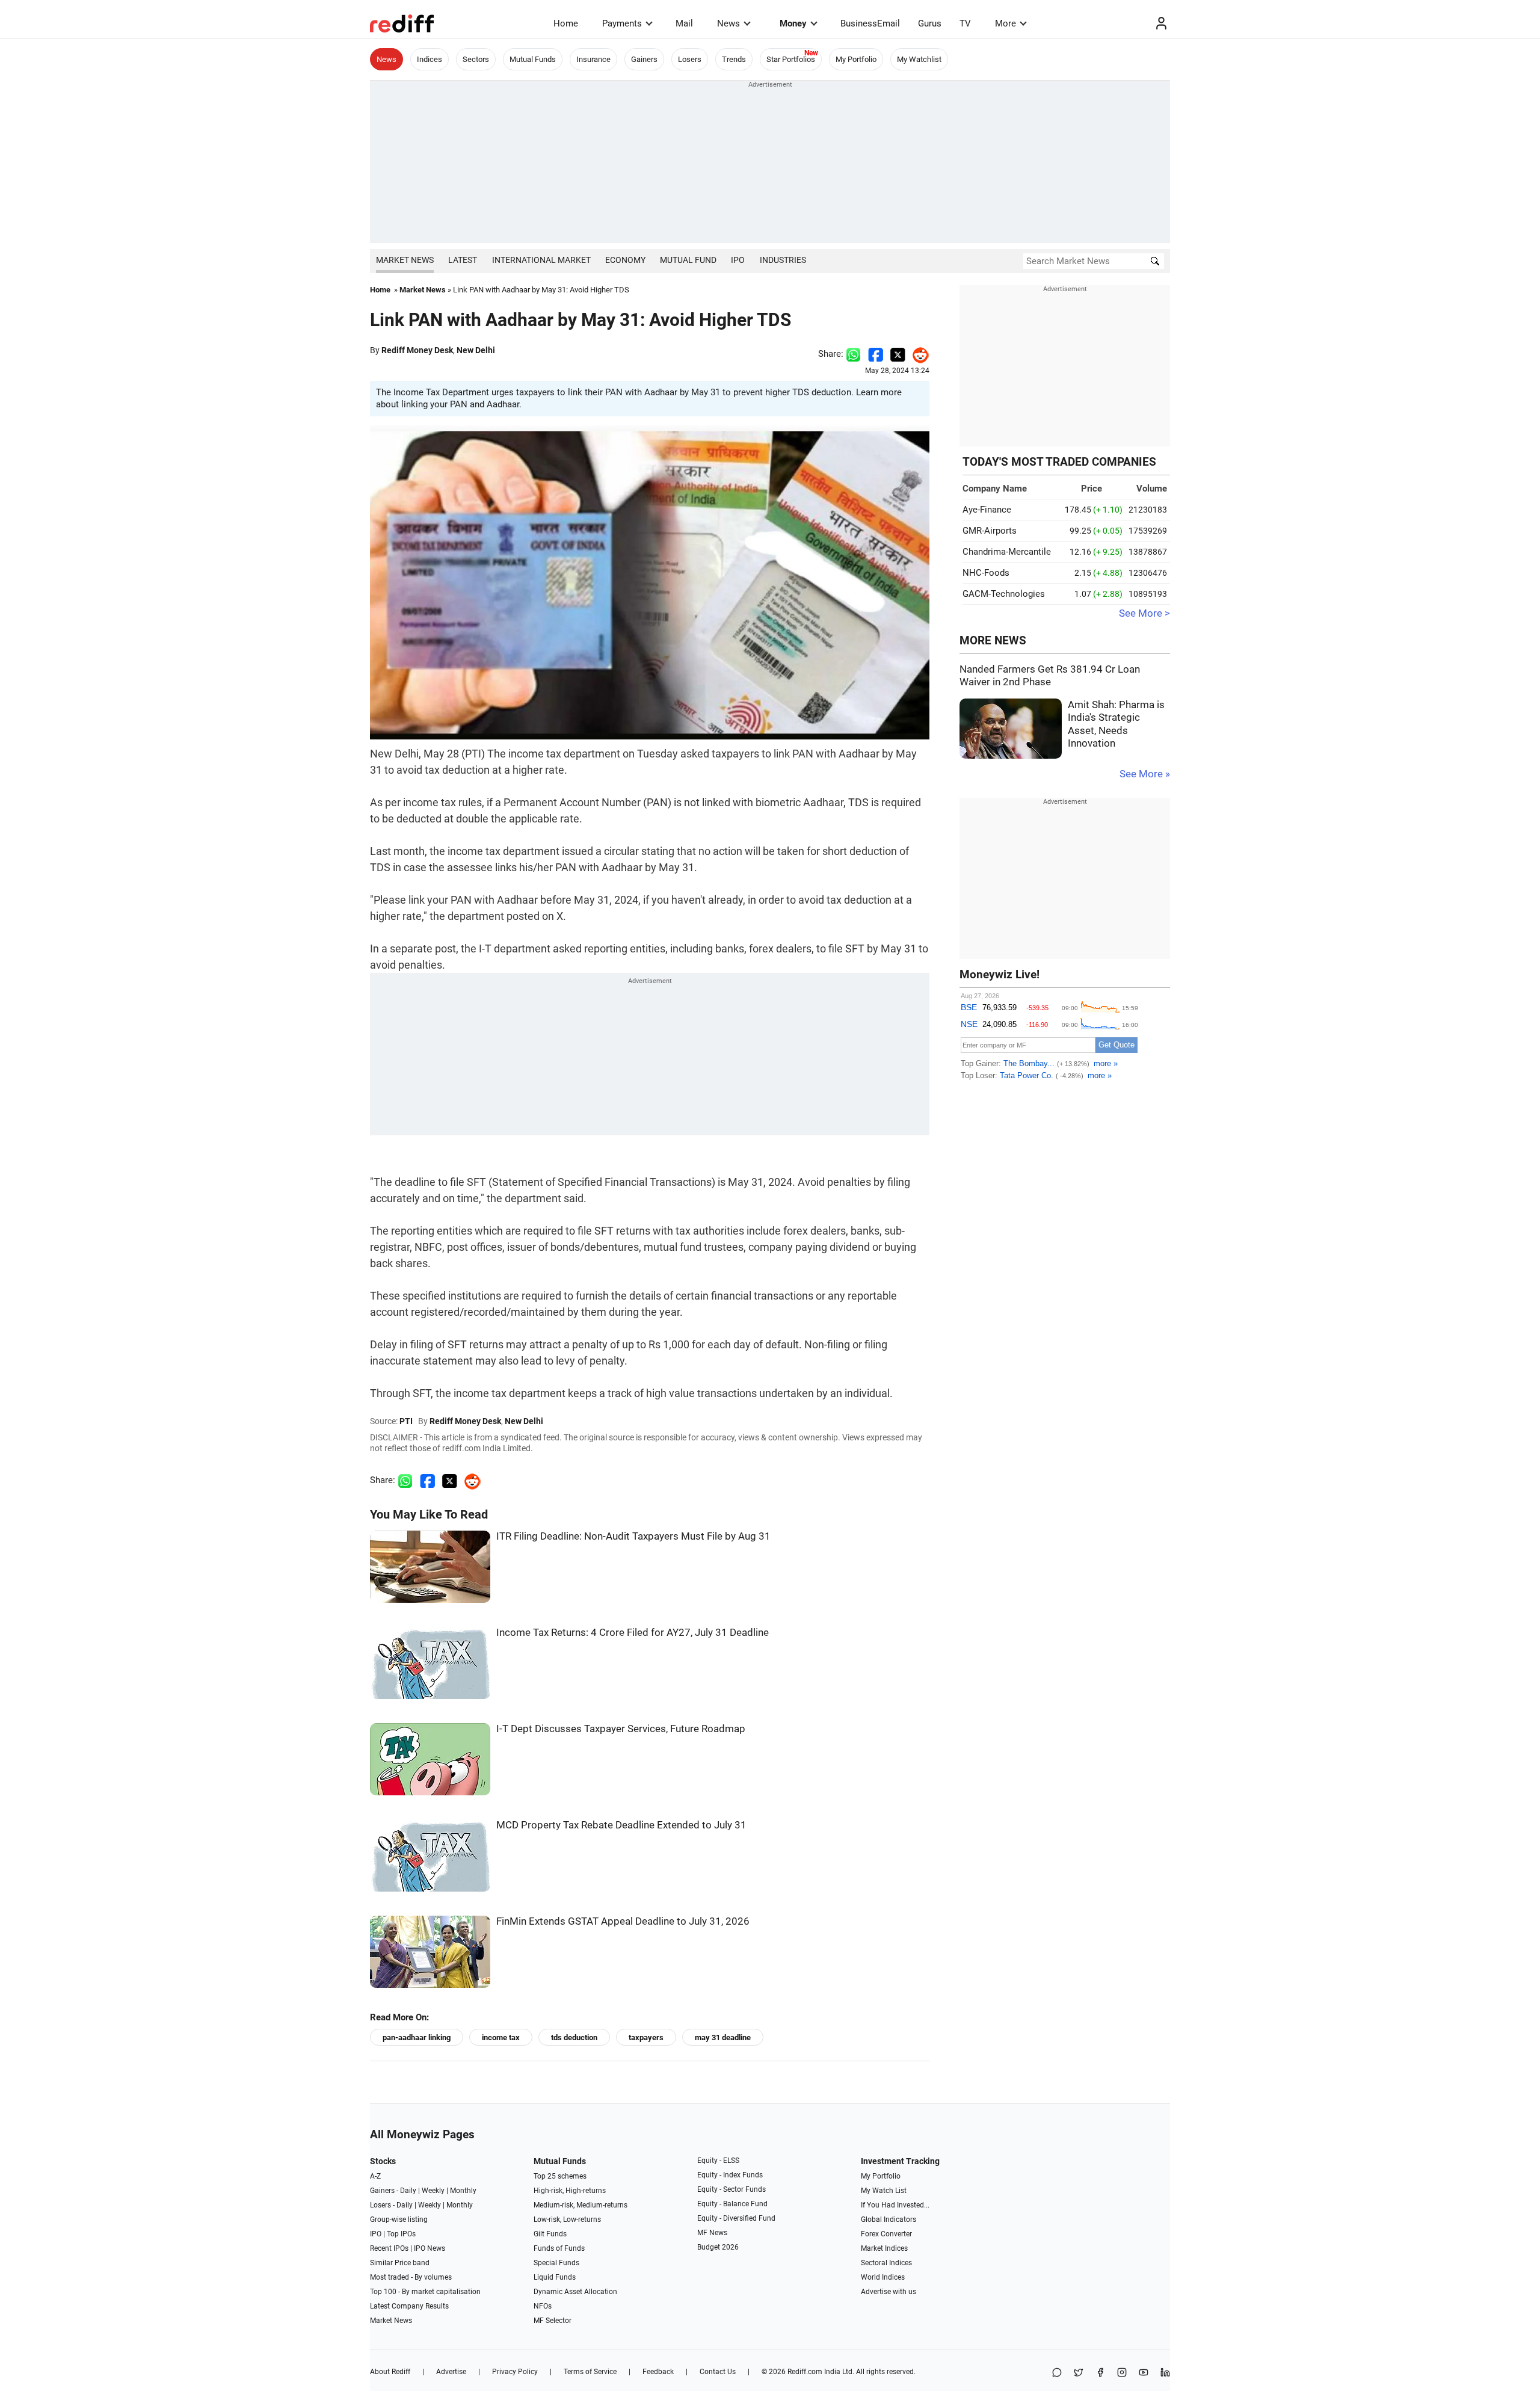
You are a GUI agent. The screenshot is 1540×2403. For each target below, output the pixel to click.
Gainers (644, 59)
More (1006, 23)
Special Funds (556, 2263)
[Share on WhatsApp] (1057, 2373)
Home (566, 23)
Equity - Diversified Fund (736, 2218)
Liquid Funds (555, 2277)
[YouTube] (1144, 2373)
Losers (690, 59)
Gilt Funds (550, 2234)
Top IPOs (401, 2234)
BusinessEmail (870, 23)
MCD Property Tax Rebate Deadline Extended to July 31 (621, 1825)
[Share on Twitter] (898, 354)
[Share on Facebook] (876, 354)
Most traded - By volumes (411, 2277)
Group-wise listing (399, 2219)
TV (965, 23)
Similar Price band (400, 2263)
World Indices (883, 2277)
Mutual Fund (688, 260)
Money (793, 23)
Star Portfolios (791, 59)
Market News (405, 260)
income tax (501, 2037)
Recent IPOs (389, 2248)
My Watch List (884, 2191)
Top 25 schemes (560, 2176)
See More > (1144, 613)
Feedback (658, 2372)
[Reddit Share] (917, 354)
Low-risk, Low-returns (567, 2219)
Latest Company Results (409, 2306)
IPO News (430, 2248)
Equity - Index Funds (730, 2175)
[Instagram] (1122, 2373)
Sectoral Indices (886, 2263)
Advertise (451, 2372)
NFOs (543, 2306)
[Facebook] (1100, 2373)
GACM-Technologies (1004, 594)
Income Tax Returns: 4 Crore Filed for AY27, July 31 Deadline (633, 1633)
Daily (408, 2191)
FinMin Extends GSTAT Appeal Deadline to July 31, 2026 (623, 1921)
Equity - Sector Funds (731, 2189)
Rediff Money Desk (417, 350)
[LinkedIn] (1165, 2373)
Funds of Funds (559, 2248)
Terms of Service (590, 2372)
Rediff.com (805, 2372)
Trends (734, 59)
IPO (738, 260)
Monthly (463, 2191)
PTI (406, 1421)
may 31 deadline (723, 2037)
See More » (1145, 774)
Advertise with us (889, 2292)
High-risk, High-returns (570, 2191)
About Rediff (390, 2372)
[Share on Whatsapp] (853, 354)
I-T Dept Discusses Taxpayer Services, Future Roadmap (621, 1729)
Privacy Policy (515, 2372)
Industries (783, 260)
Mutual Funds (533, 59)
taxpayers (646, 2037)
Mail (684, 23)
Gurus (930, 23)
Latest (463, 260)
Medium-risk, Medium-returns (581, 2205)
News (728, 23)
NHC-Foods (986, 573)
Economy (625, 260)
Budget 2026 (718, 2247)
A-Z (375, 2176)
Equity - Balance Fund (732, 2204)
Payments (622, 23)
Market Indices (884, 2248)
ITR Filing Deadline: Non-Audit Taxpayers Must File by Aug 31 (633, 1536)
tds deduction (574, 2037)
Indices (430, 59)
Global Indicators (889, 2219)
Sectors (476, 59)
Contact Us (718, 2372)
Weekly (433, 2191)
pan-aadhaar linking (417, 2037)
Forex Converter (886, 2234)
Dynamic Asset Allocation (575, 2292)
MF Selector (553, 2321)
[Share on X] (1079, 2373)
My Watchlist (919, 59)
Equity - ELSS (718, 2161)
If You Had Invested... (895, 2205)
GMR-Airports (990, 531)
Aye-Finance (987, 510)
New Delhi (476, 350)
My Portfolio (856, 59)
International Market (541, 260)
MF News (712, 2233)
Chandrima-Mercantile (1007, 552)
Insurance (593, 59)
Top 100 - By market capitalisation (425, 2292)
